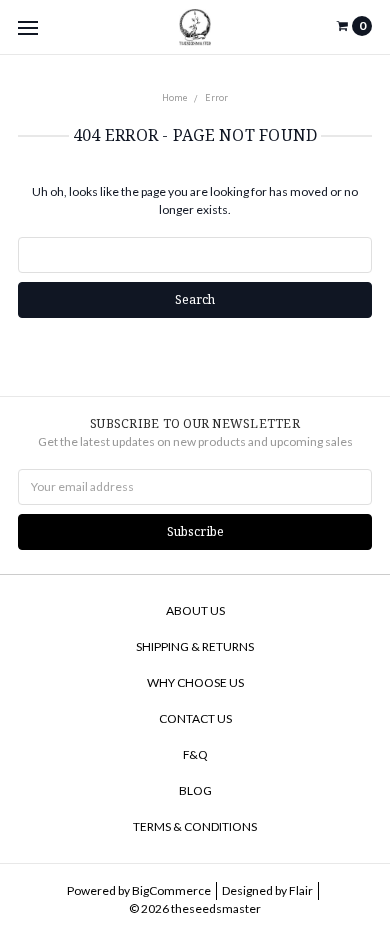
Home (175, 97)
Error (216, 97)
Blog (195, 790)
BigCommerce (171, 890)
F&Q (195, 754)
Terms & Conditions (195, 826)
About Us (195, 610)
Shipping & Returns (195, 646)
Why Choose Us (195, 682)
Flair (301, 890)
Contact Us (195, 718)
